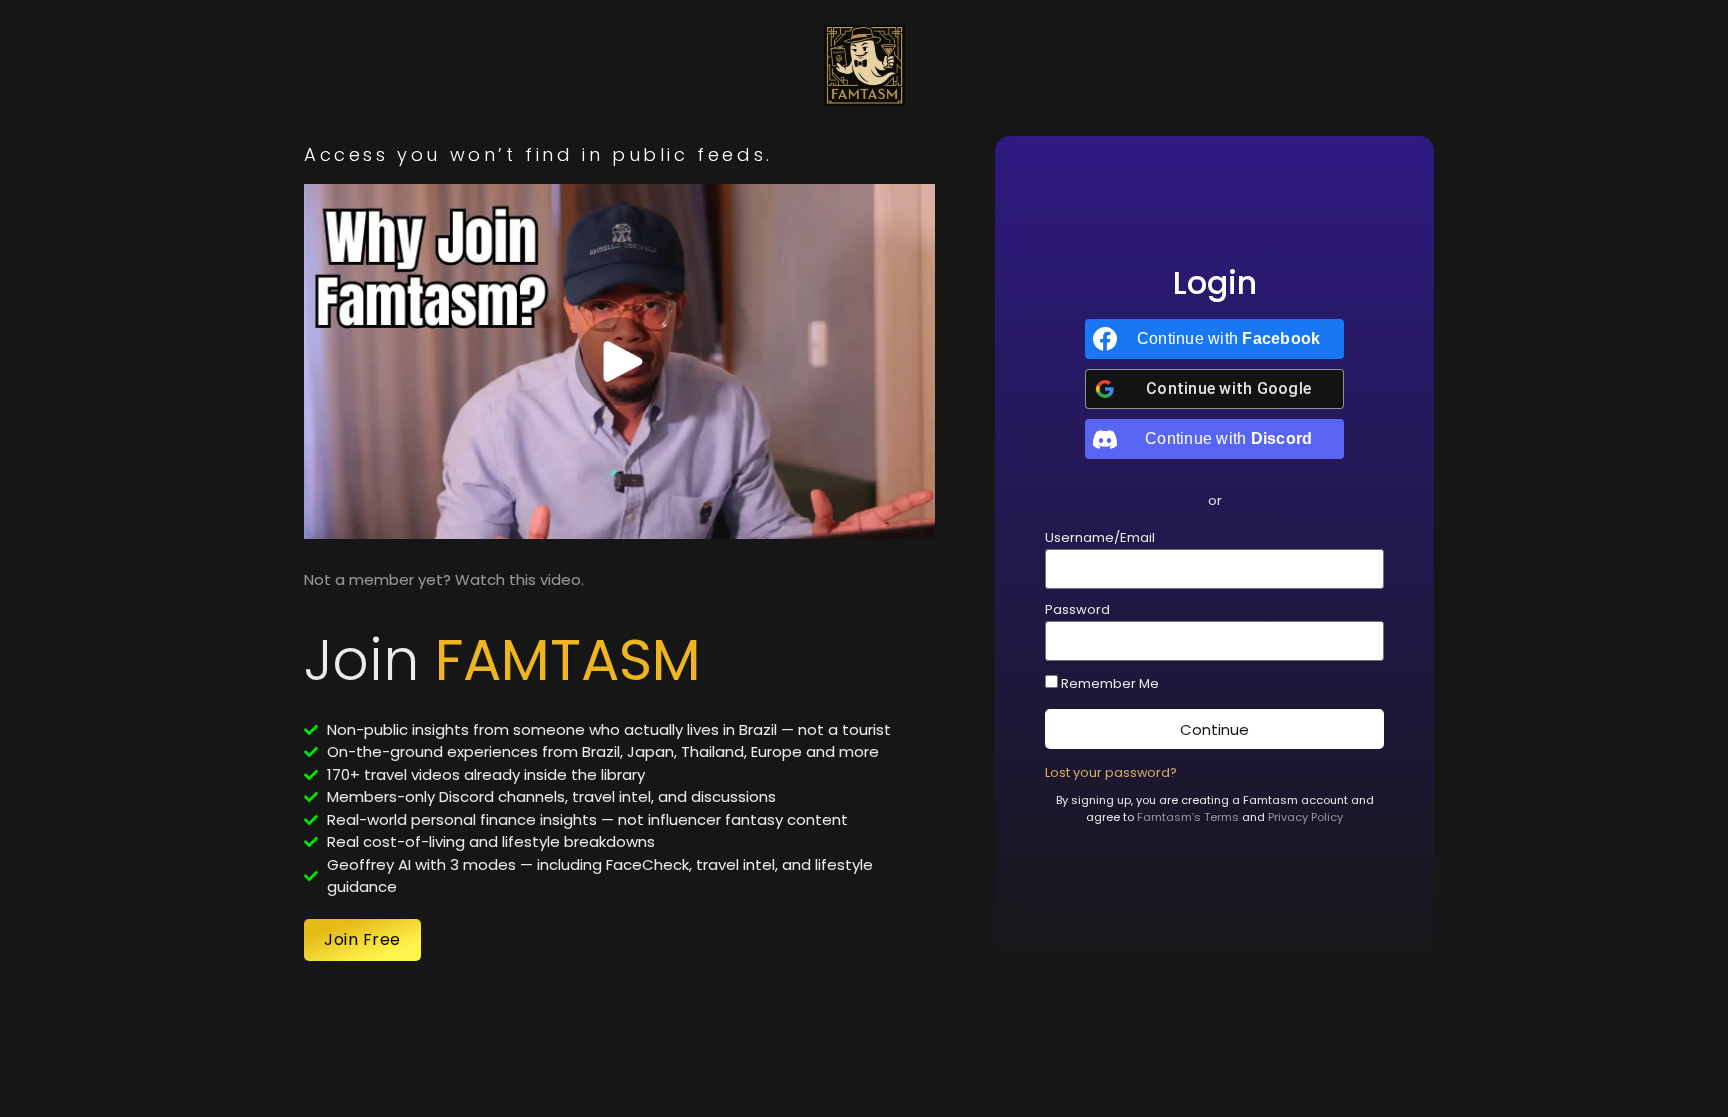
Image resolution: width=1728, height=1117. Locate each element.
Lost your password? (1111, 772)
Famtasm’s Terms (1188, 817)
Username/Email (1100, 539)
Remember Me (1108, 684)
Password (1077, 611)
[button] (1215, 500)
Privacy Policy (1305, 817)
